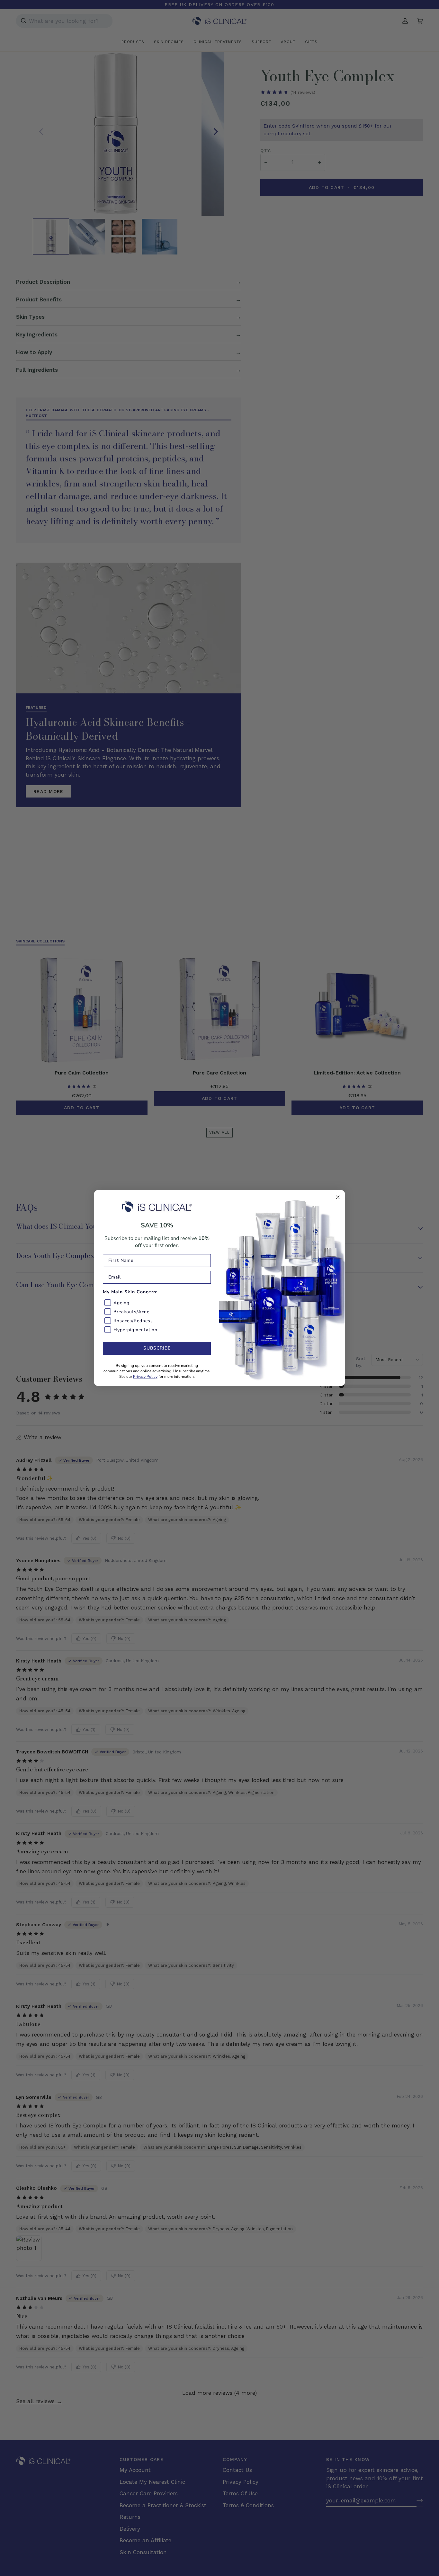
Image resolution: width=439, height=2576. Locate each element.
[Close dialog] (338, 1197)
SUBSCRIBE (157, 1348)
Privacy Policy (145, 1377)
